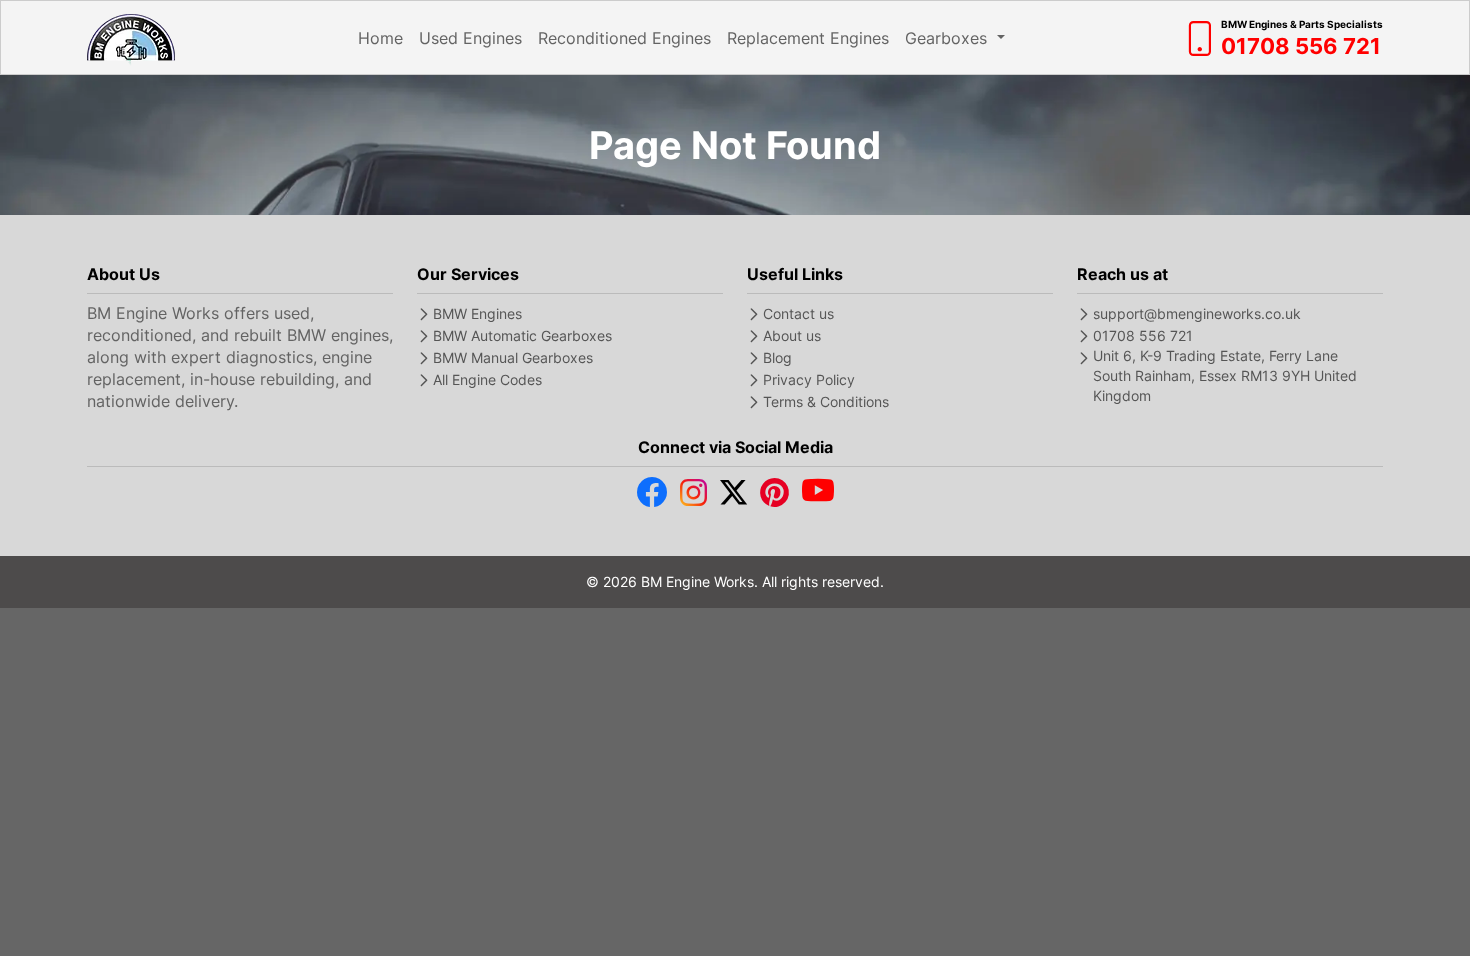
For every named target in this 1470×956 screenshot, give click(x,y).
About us (792, 335)
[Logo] (131, 37)
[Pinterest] (774, 497)
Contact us (798, 313)
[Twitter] (733, 497)
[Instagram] (693, 497)
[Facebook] (652, 497)
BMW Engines (477, 313)
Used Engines (470, 38)
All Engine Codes (487, 379)
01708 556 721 (1143, 335)
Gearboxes (948, 38)
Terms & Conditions (826, 401)
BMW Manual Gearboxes (513, 357)
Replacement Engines (808, 38)
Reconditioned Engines (624, 38)
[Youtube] (818, 497)
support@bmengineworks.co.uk (1197, 313)
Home (380, 38)
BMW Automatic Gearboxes (522, 335)
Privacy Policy (809, 379)
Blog (777, 357)
